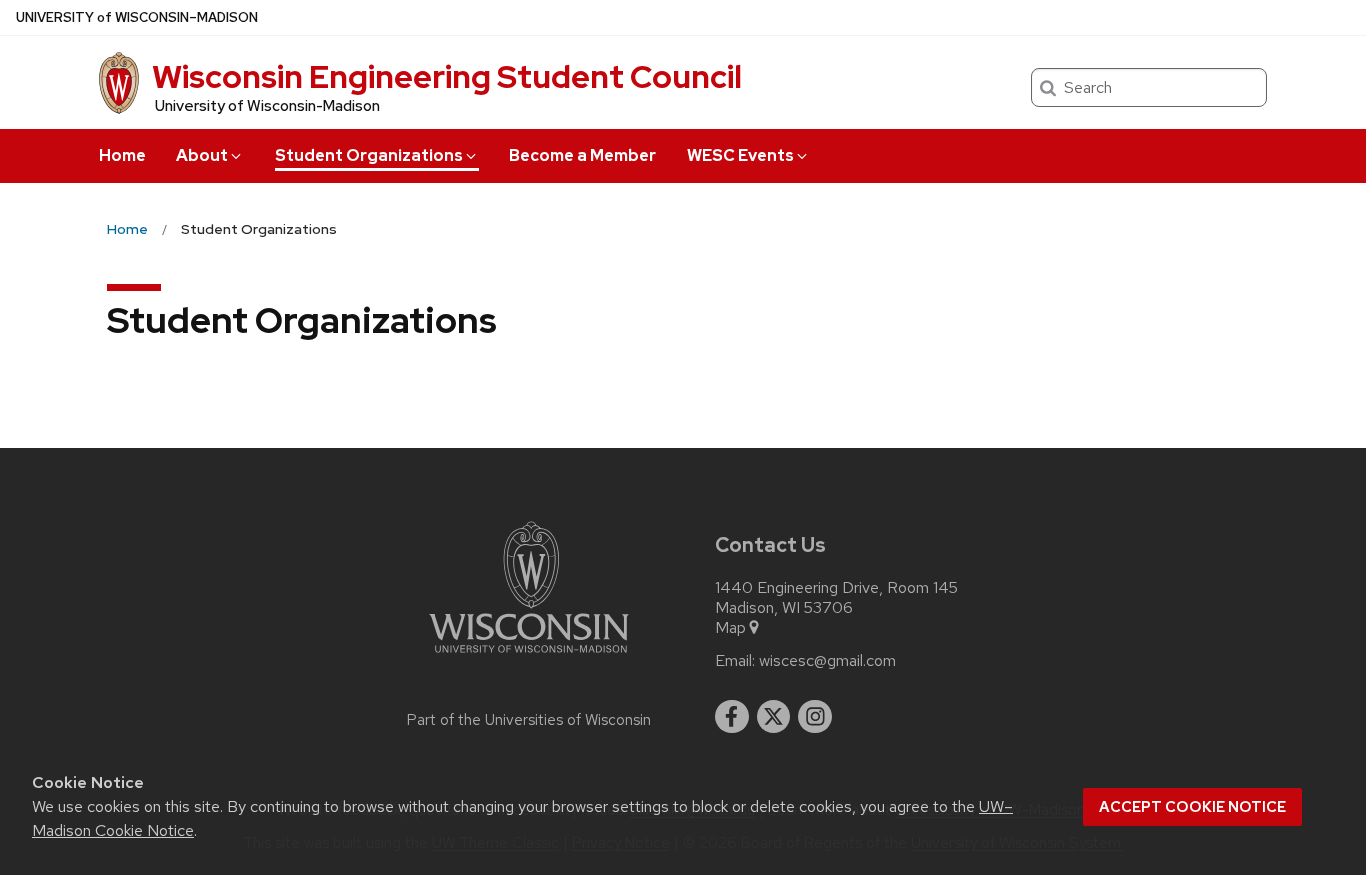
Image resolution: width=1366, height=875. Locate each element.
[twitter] (774, 717)
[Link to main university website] (529, 656)
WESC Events (740, 155)
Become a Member (582, 155)
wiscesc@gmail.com (827, 661)
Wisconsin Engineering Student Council (447, 76)
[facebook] (732, 717)
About (202, 155)
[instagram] (815, 717)
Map (730, 628)
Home (122, 155)
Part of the (529, 720)
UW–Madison (137, 17)
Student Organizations (369, 155)
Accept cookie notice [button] (1192, 807)
